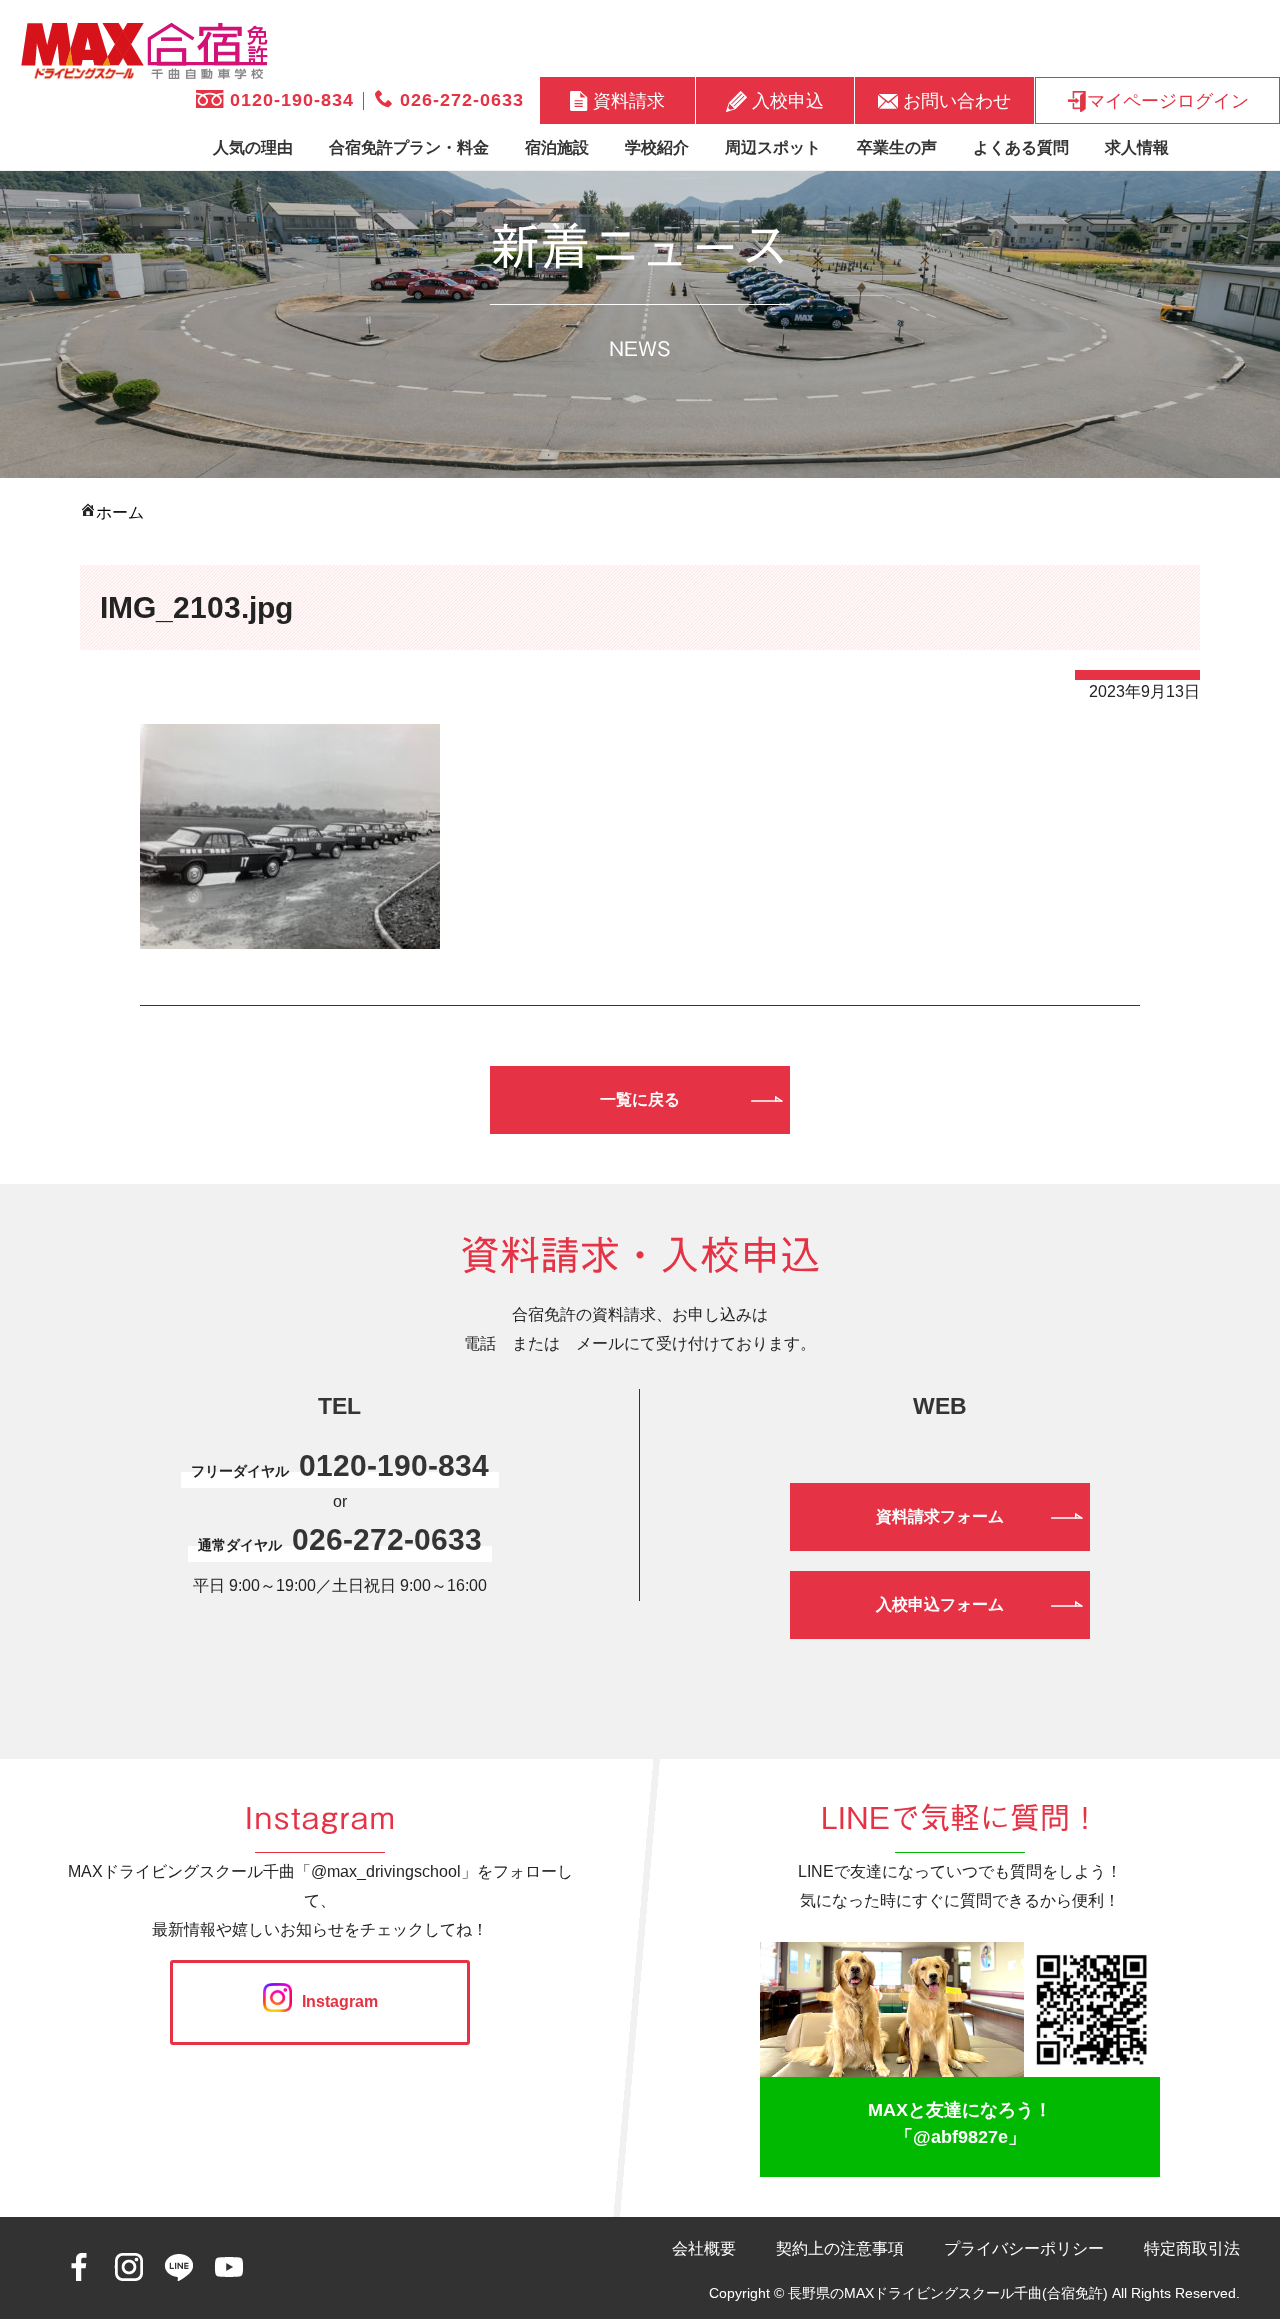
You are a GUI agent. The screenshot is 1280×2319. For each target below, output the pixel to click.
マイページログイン (1168, 100)
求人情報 (1137, 147)
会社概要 (704, 2248)
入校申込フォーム (940, 1604)
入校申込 (785, 100)
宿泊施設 (557, 147)
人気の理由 (253, 147)
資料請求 (626, 100)
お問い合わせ (954, 100)
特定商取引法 (1192, 2248)
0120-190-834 (289, 100)
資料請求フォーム (940, 1516)
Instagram (340, 2001)
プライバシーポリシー (1024, 2248)
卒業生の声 (897, 147)
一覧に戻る (640, 1099)
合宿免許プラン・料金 (409, 147)
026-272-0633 (459, 100)
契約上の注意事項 (840, 2248)
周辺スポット (773, 147)
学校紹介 (657, 147)
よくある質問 (1021, 147)
